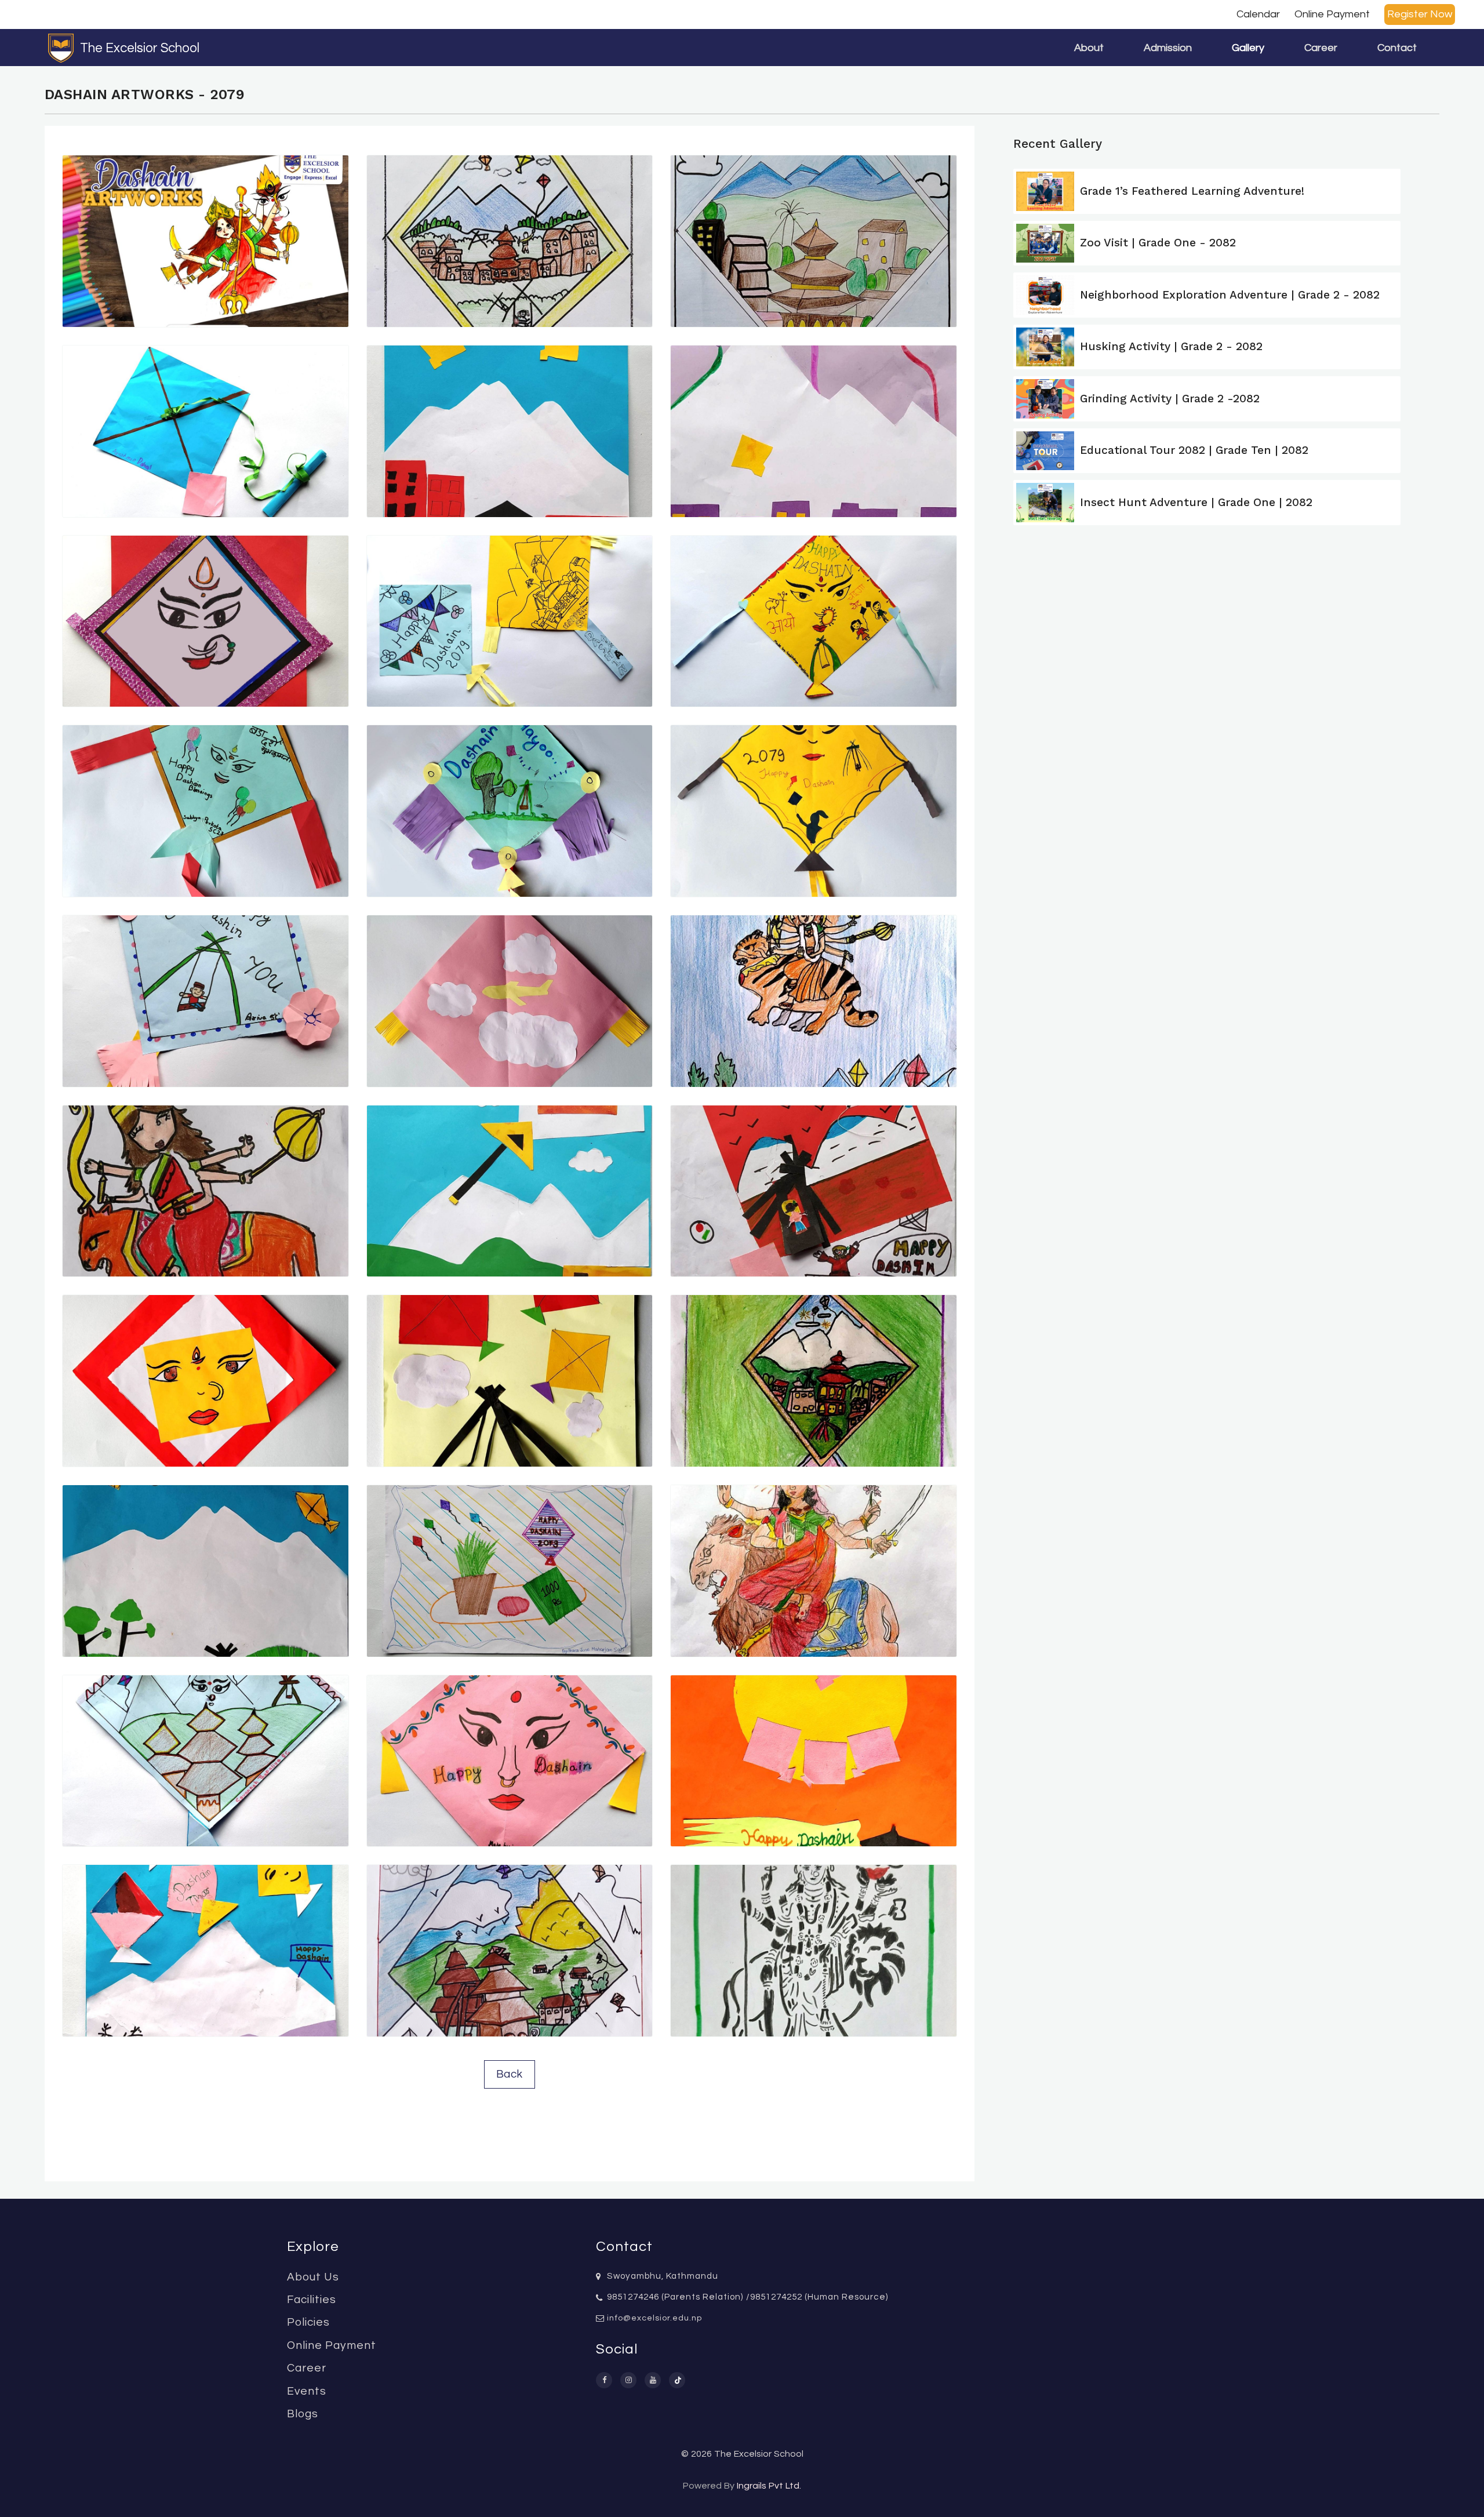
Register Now (1420, 14)
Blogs (303, 2414)
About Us (313, 2277)
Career (1321, 48)
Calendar (1258, 14)
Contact (1397, 48)
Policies (308, 2322)
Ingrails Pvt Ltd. (769, 2486)
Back (510, 2074)
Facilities (312, 2300)
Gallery (1248, 48)
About (1089, 48)
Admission (1168, 48)
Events (307, 2391)
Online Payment (1332, 14)
